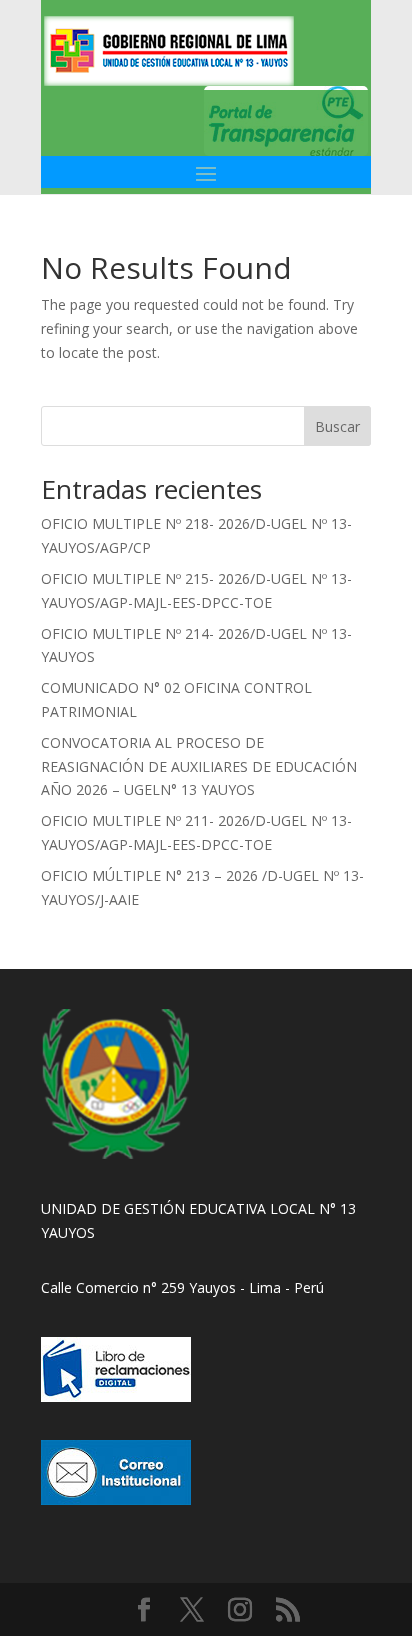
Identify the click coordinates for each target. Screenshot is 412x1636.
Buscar (337, 426)
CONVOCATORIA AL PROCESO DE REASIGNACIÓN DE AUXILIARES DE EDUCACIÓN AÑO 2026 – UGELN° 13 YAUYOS (199, 766)
